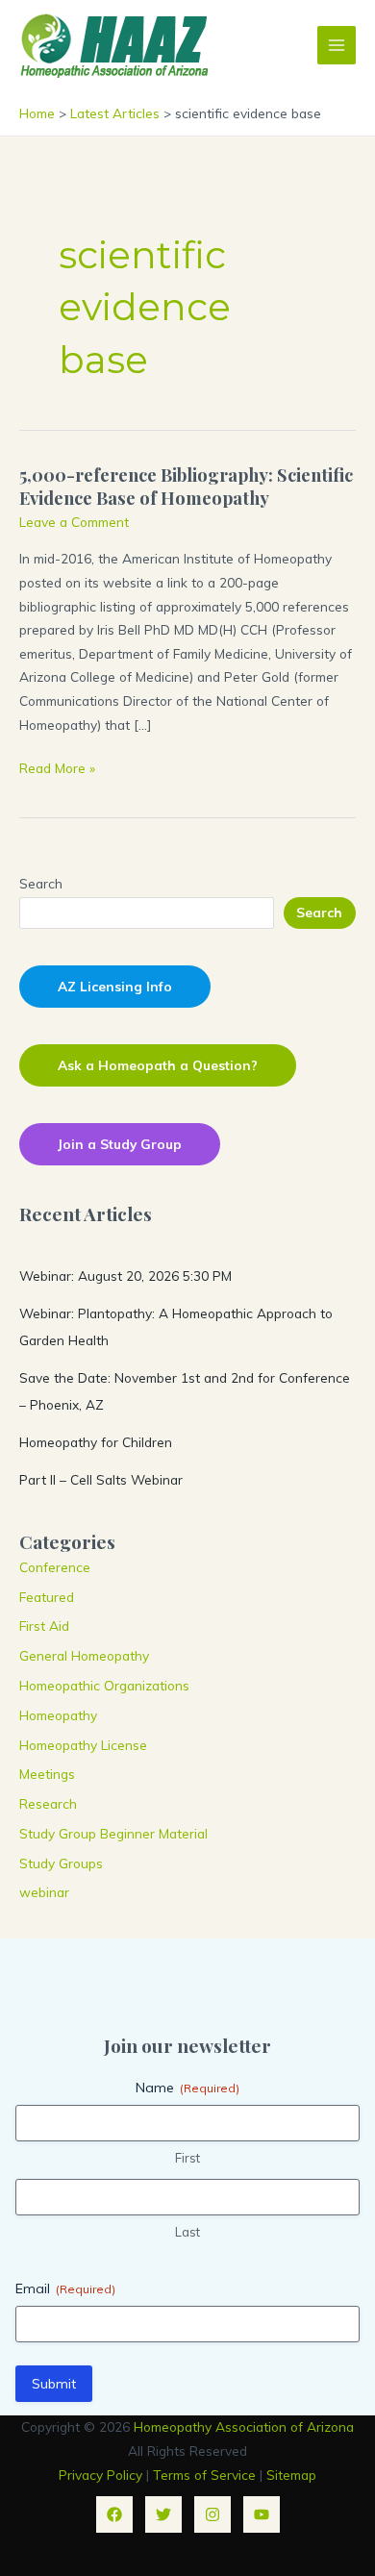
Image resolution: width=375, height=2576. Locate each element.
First (187, 2158)
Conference (55, 1567)
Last (187, 2232)
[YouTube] (262, 2514)
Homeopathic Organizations (104, 1685)
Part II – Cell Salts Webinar (101, 1479)
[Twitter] (163, 2514)
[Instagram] (212, 2514)
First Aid (44, 1626)
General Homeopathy (84, 1655)
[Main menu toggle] (337, 46)
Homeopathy (58, 1715)
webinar (44, 1892)
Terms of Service (204, 2475)
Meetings (47, 1774)
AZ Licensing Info (115, 986)
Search (41, 883)
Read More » (57, 770)
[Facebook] (114, 2514)
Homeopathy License (83, 1745)
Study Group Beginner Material (113, 1833)
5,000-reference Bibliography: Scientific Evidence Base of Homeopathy (186, 486)
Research (48, 1803)
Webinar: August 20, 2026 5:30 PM (125, 1275)
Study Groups (61, 1863)
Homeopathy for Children (96, 1442)
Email (65, 2288)
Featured (47, 1597)
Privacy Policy (100, 2475)
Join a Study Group (120, 1144)
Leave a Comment (74, 522)
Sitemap (291, 2475)
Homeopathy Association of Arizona (244, 2426)
